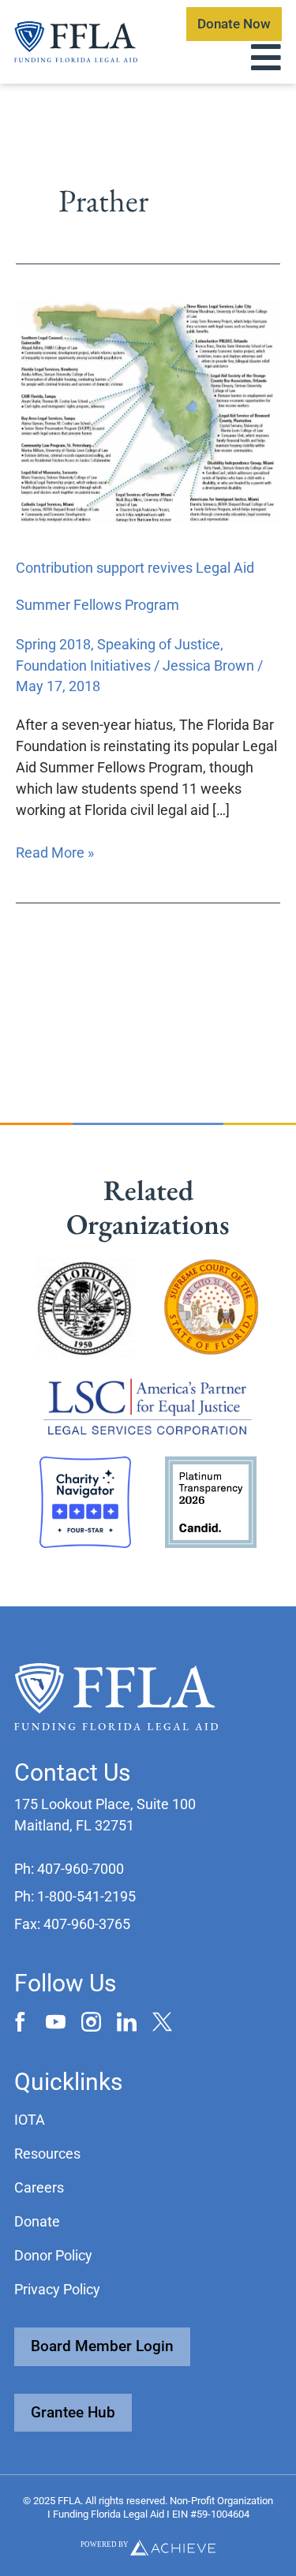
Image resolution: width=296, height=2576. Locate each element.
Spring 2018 (53, 644)
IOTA (30, 2120)
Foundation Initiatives (83, 665)
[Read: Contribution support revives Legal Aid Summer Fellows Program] (148, 411)
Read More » (55, 851)
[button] (69, 1869)
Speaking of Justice (159, 644)
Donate (37, 2221)
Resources (47, 2154)
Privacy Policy (57, 2289)
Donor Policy (53, 2255)
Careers (39, 2187)
